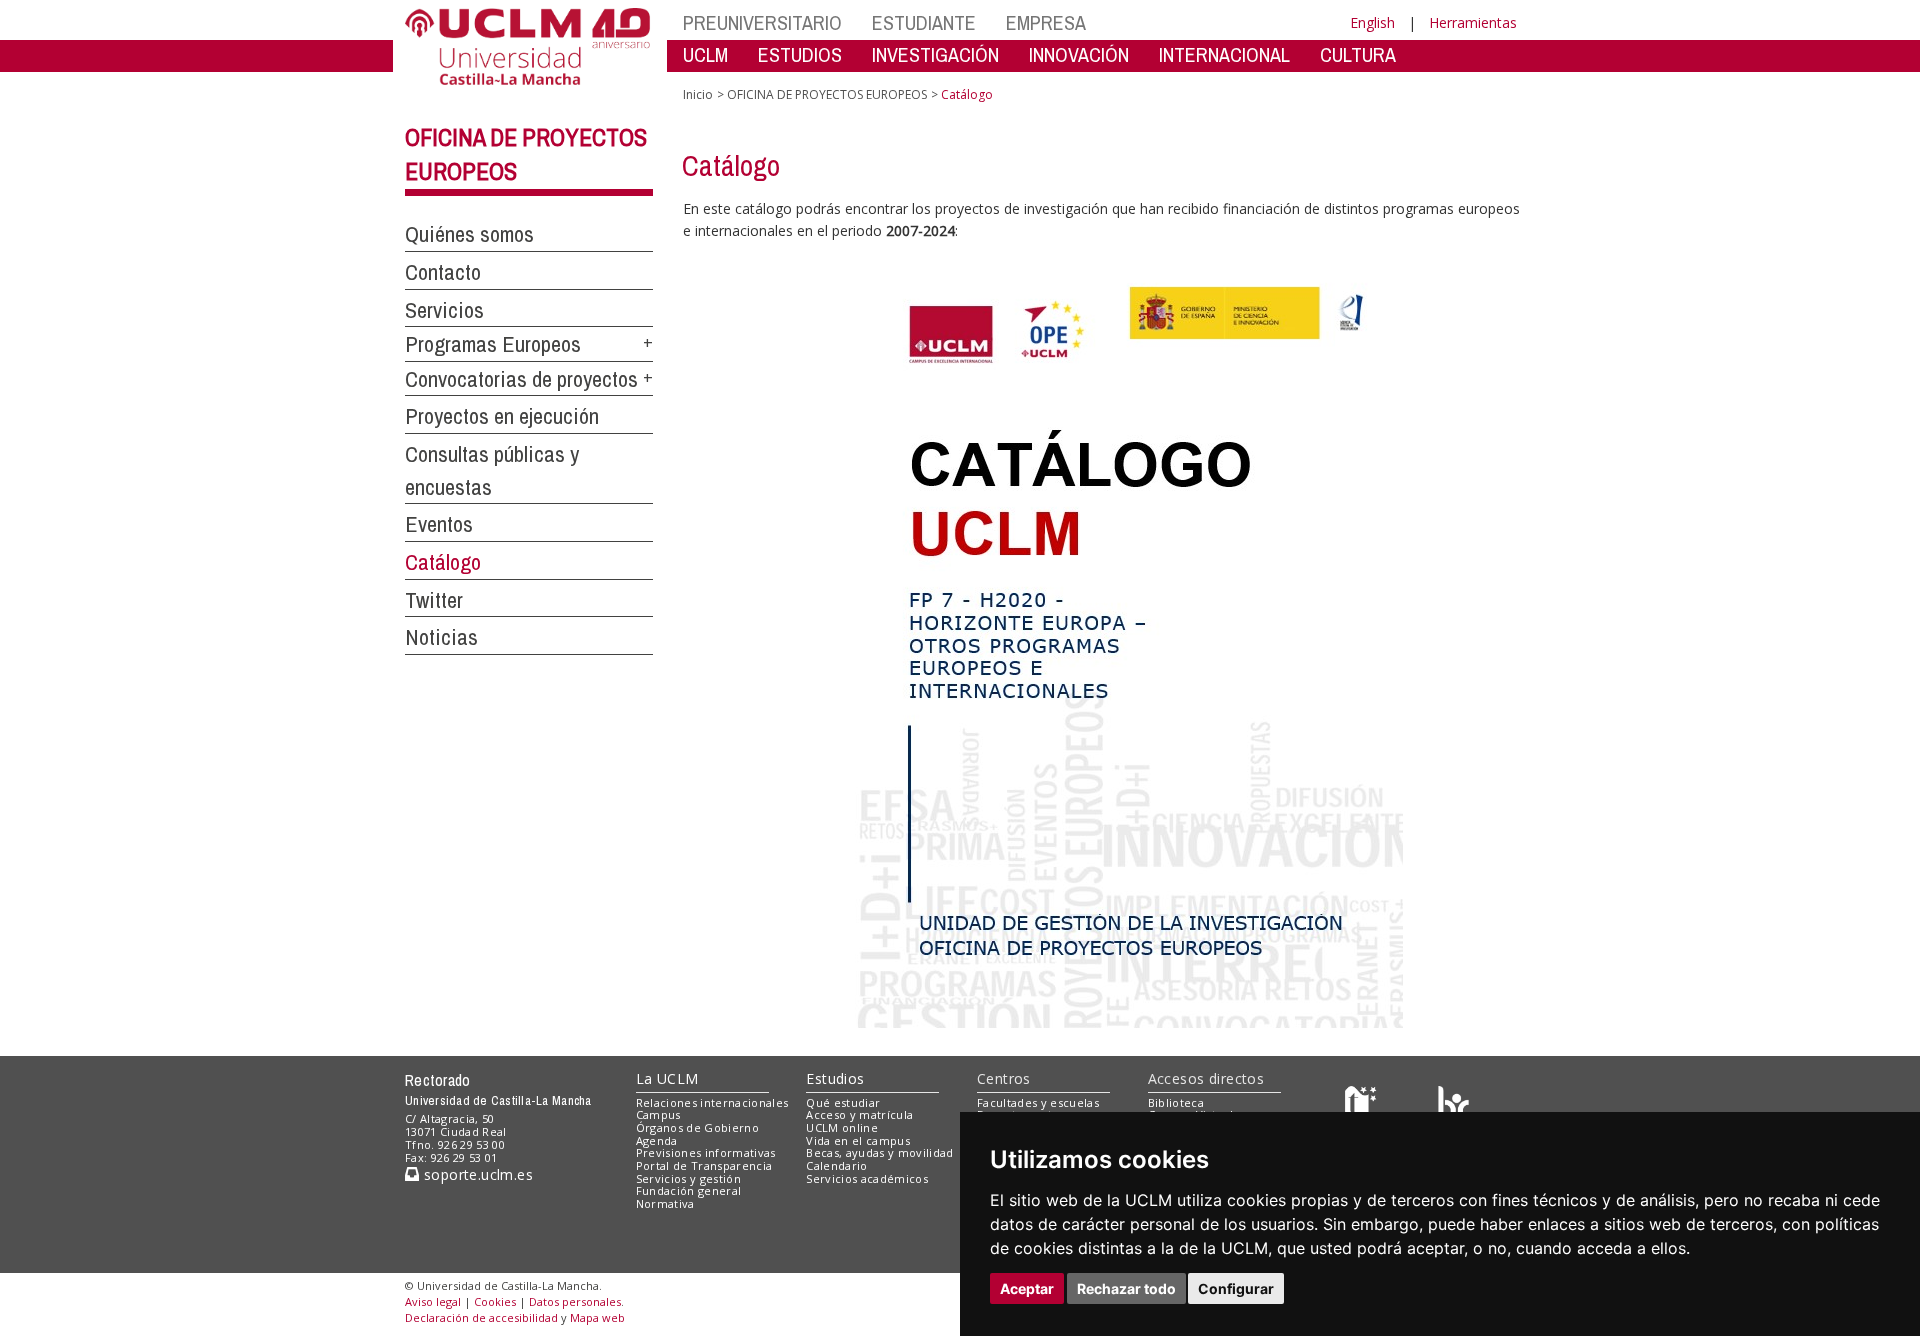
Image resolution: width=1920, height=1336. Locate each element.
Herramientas (1473, 22)
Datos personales (575, 1301)
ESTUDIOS (800, 54)
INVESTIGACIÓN (935, 54)
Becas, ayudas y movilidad (879, 1152)
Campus (658, 1114)
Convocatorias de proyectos (521, 379)
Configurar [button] (1236, 1288)
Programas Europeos (493, 344)
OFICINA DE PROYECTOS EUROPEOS (827, 94)
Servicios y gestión (688, 1178)
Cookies (495, 1301)
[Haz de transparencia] (1363, 1106)
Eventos (439, 524)
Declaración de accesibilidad (481, 1317)
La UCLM (667, 1078)
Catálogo (443, 562)
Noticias (441, 637)
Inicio (698, 94)
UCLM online (842, 1127)
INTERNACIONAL (1224, 54)
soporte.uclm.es (476, 1174)
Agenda (657, 1140)
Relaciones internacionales (712, 1102)
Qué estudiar (843, 1102)
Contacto (443, 272)
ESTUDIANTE (924, 22)
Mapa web (597, 1317)
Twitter (434, 600)
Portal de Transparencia (704, 1165)
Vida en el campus (858, 1140)
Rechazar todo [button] (1126, 1288)
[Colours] (1453, 1106)
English (1372, 22)
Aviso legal (433, 1301)
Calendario (836, 1165)
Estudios (835, 1078)
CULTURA (1358, 54)
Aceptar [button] (1027, 1288)
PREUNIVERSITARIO (762, 22)
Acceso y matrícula (859, 1114)
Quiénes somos (469, 234)
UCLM (705, 54)
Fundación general (689, 1190)
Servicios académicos (867, 1178)
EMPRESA (1046, 22)
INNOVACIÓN (1079, 54)
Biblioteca (1176, 1102)
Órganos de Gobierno (697, 1127)
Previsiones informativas (706, 1152)
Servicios (444, 310)
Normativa (665, 1203)
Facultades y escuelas (1038, 1102)
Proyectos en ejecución (502, 416)
